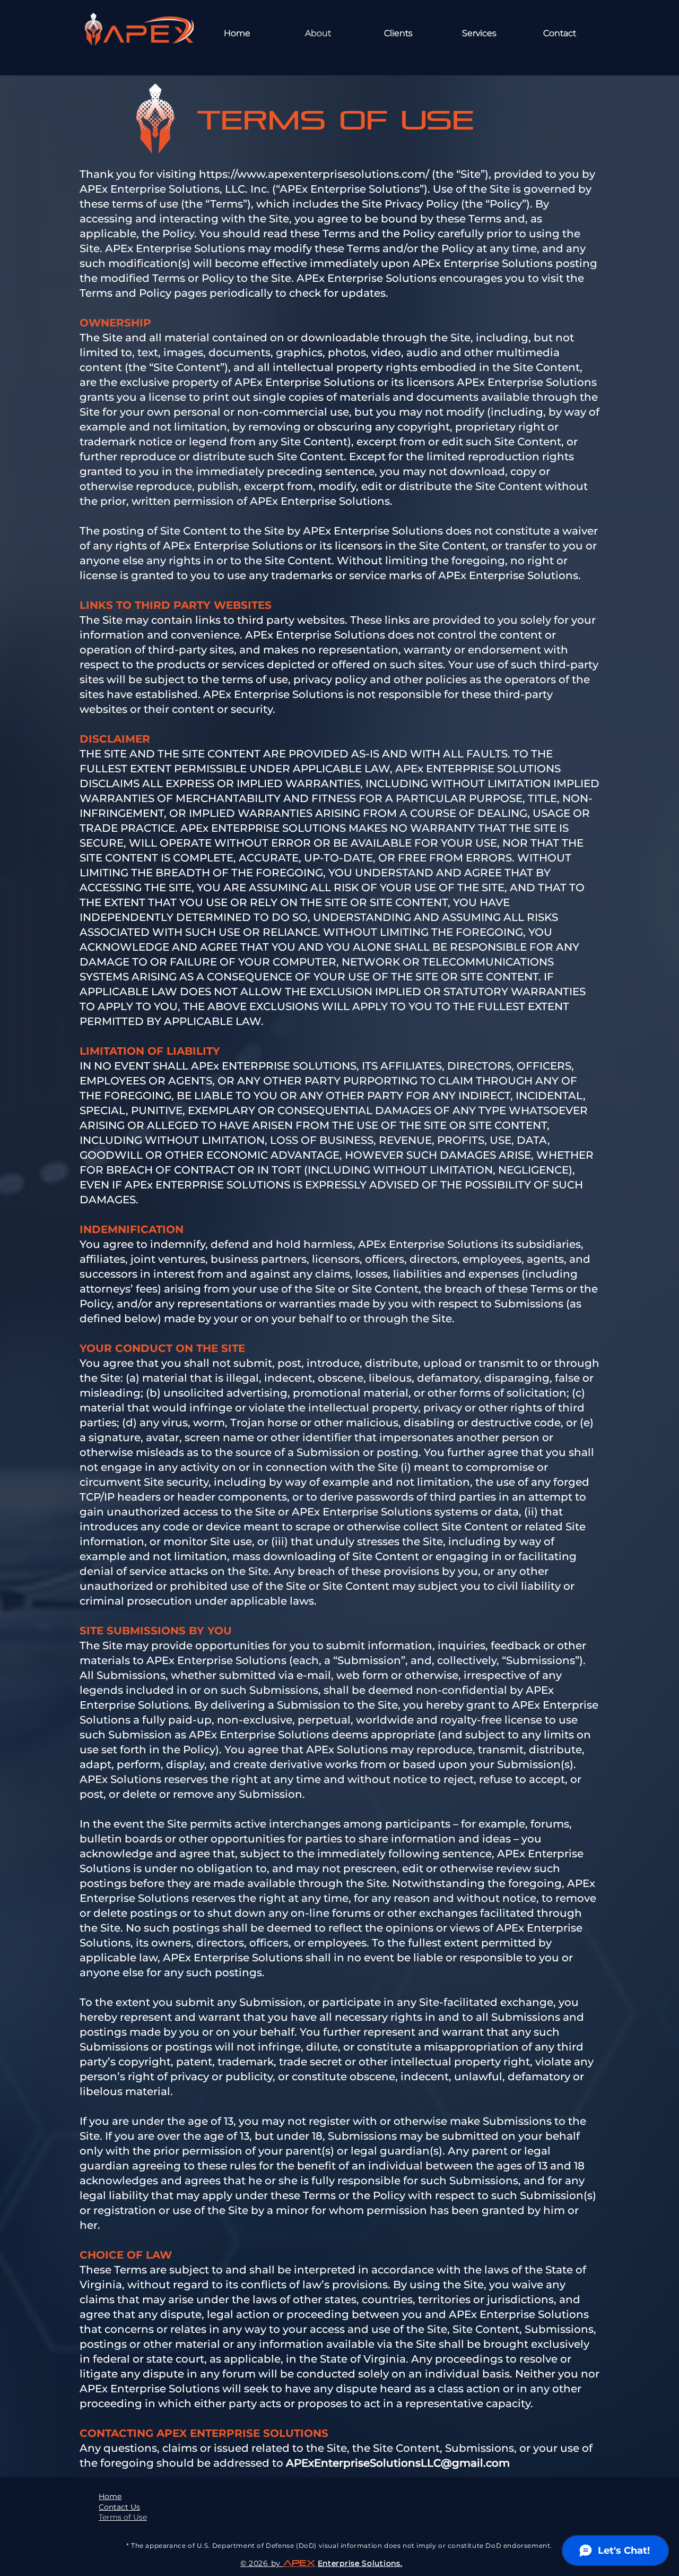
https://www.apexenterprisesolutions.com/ (314, 174)
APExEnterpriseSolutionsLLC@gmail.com (398, 2463)
